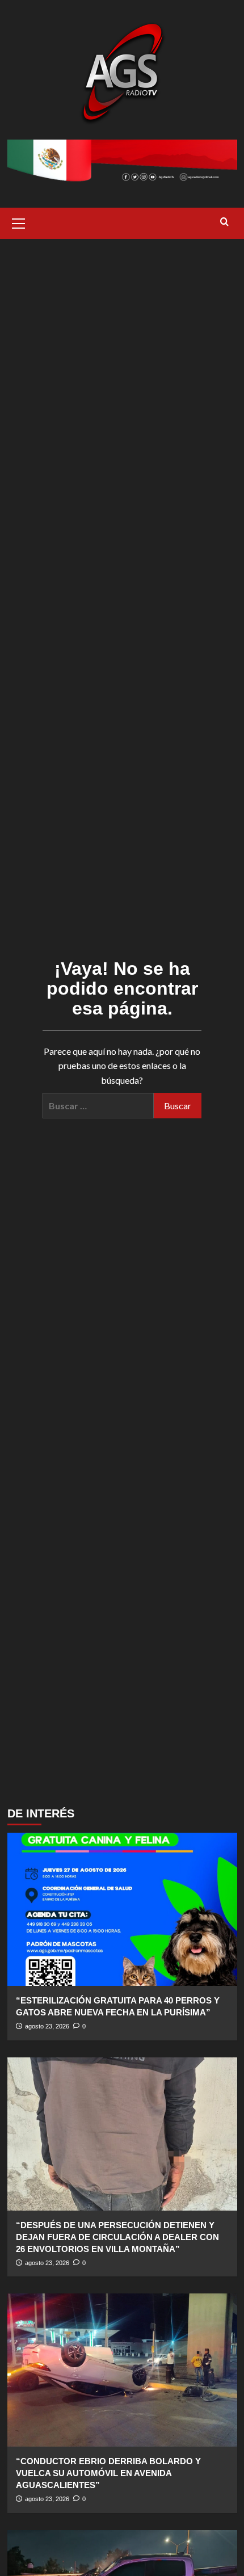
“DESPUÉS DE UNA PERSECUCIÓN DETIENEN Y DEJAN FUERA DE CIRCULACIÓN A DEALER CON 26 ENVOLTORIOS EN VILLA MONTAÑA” (117, 2237)
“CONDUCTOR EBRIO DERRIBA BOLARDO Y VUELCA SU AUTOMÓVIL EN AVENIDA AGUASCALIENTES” (108, 2473)
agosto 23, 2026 (47, 2026)
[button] (19, 222)
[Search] (224, 222)
